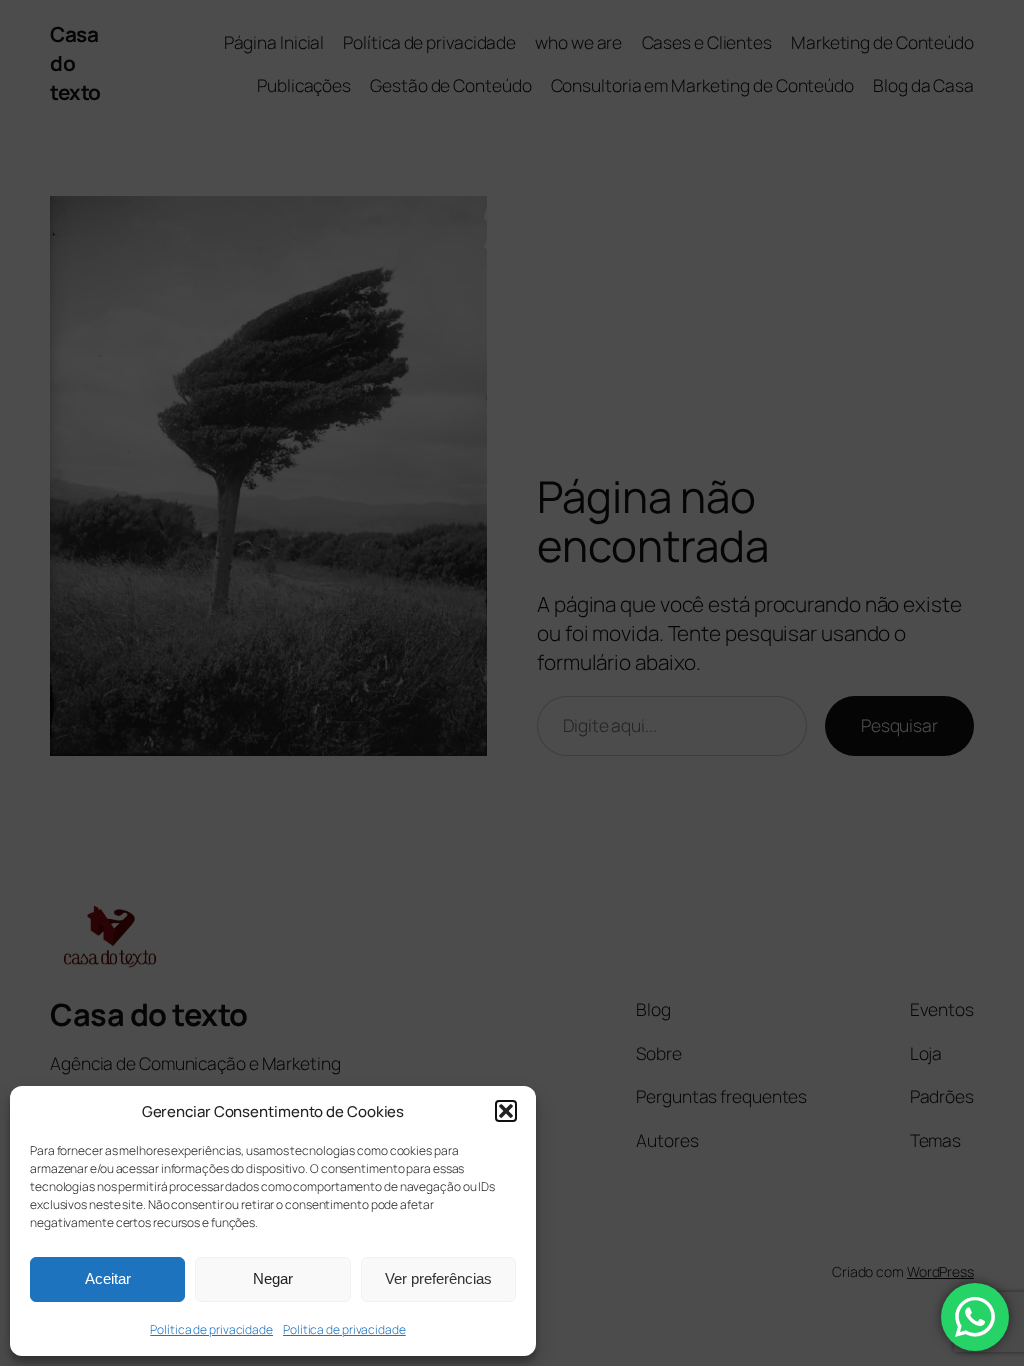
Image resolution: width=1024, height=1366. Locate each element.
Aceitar (108, 1278)
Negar (273, 1278)
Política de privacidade (211, 1329)
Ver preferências (438, 1278)
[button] (506, 1111)
